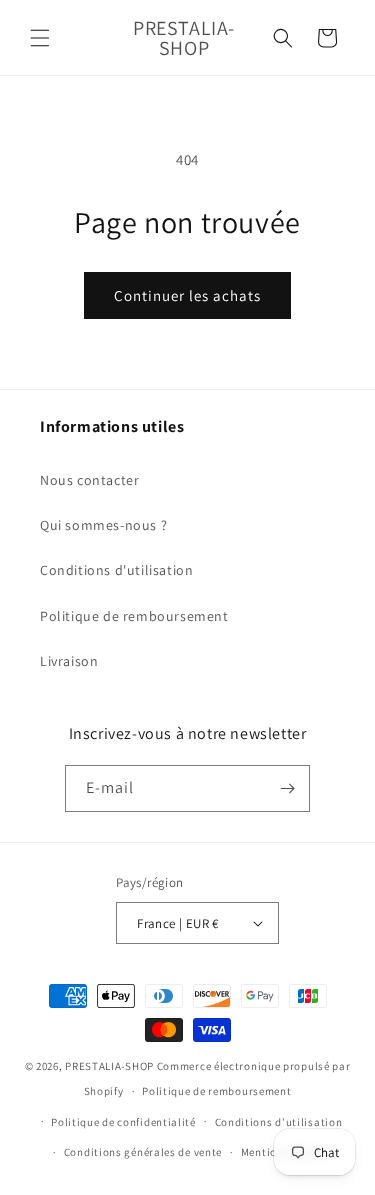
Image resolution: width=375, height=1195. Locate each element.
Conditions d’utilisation (279, 1122)
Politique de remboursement (134, 616)
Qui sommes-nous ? (103, 525)
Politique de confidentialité (123, 1122)
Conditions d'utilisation (116, 570)
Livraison (69, 661)
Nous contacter (89, 480)
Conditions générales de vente (143, 1152)
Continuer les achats (187, 295)
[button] (40, 38)
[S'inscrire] (287, 788)
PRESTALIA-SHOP (109, 1066)
